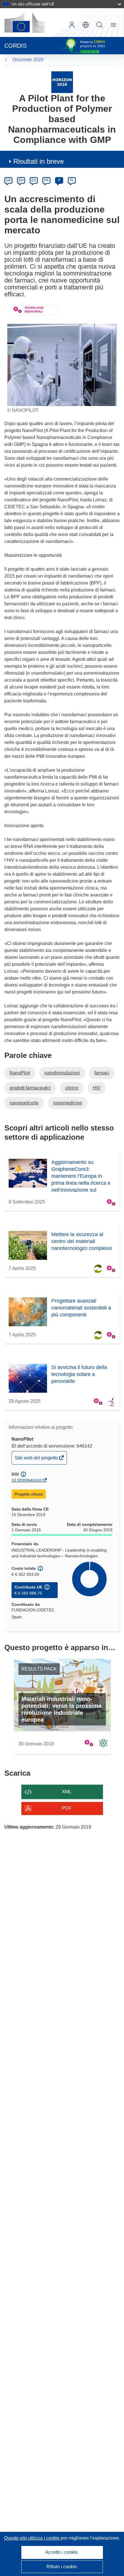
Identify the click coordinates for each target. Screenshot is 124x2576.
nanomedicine (68, 1103)
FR (46, 180)
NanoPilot (20, 1073)
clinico (72, 1088)
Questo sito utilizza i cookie (32, 2538)
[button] (86, 25)
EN (21, 180)
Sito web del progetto (37, 1460)
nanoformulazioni (62, 1073)
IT (59, 180)
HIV (97, 1088)
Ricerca (99, 25)
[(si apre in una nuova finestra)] (24, 23)
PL (72, 180)
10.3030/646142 (27, 1480)
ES (34, 180)
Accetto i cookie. (62, 2552)
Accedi (72, 25)
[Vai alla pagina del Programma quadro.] (62, 82)
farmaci (102, 1073)
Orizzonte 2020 (28, 60)
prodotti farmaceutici (30, 1088)
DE (9, 180)
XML (67, 1792)
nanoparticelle (24, 1103)
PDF (67, 1808)
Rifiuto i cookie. (62, 2567)
